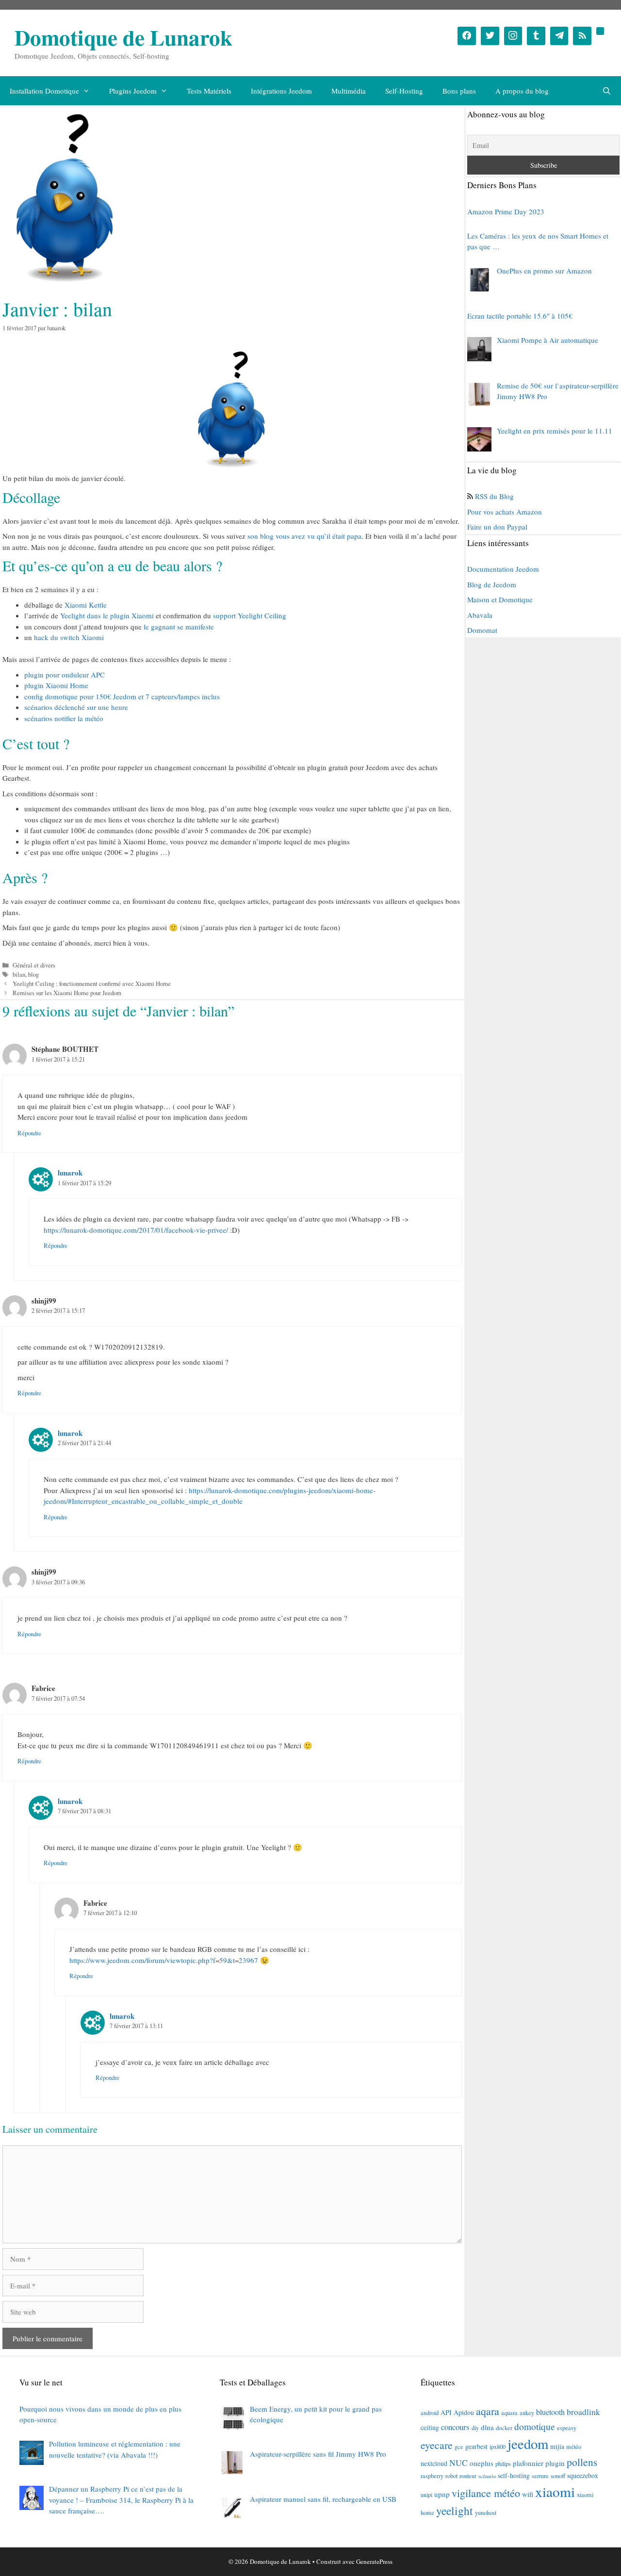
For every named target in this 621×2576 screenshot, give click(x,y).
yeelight (455, 2511)
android (430, 2413)
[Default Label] (536, 36)
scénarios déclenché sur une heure (76, 707)
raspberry (432, 2476)
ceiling (430, 2427)
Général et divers (34, 965)
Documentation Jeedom (503, 569)
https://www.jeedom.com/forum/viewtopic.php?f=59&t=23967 (164, 1960)
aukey (527, 2413)
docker (504, 2428)
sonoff (558, 2476)
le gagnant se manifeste (179, 627)
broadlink (583, 2412)
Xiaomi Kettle (86, 605)
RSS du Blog (494, 496)
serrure (540, 2476)
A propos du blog (522, 91)
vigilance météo (486, 2493)
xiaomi (555, 2491)
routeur (468, 2476)
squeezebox (583, 2475)
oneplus (482, 2463)
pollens (582, 2462)
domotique (535, 2426)
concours (455, 2427)
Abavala (480, 615)
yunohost (486, 2512)
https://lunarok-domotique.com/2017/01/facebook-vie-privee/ (136, 1230)
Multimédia (349, 91)
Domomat (482, 630)
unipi (426, 2495)
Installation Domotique (44, 91)
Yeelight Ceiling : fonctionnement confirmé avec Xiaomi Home (92, 984)
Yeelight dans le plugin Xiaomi (107, 615)
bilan (19, 974)
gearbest (476, 2446)
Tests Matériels (209, 91)
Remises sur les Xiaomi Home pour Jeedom (67, 993)
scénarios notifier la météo (64, 718)
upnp (442, 2494)
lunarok (70, 1173)
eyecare (437, 2445)
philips (503, 2463)
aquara (509, 2413)
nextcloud (434, 2463)
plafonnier (528, 2463)
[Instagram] (513, 36)
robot (451, 2476)
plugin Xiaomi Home (56, 685)
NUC (458, 2463)
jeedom (528, 2444)
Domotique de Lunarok (123, 37)
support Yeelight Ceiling (250, 615)
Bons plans (459, 91)
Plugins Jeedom (133, 91)
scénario (487, 2476)
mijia (557, 2446)
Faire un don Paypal (497, 527)
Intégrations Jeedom (281, 91)
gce (459, 2447)
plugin (555, 2463)
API (446, 2412)
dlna (487, 2427)
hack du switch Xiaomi (69, 637)
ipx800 (498, 2447)
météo (574, 2447)
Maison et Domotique (500, 599)
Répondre (29, 1133)
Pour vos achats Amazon (505, 512)
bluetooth (550, 2412)
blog (33, 974)
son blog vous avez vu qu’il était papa (304, 536)
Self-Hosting (404, 91)
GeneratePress (374, 2561)
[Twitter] (490, 36)
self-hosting (514, 2475)
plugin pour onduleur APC (65, 675)
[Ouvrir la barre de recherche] (607, 91)
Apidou (464, 2412)
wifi (528, 2494)
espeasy (567, 2428)
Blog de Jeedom (492, 584)
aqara (488, 2411)
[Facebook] (467, 36)
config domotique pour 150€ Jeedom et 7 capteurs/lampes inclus (122, 696)
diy (475, 2428)
